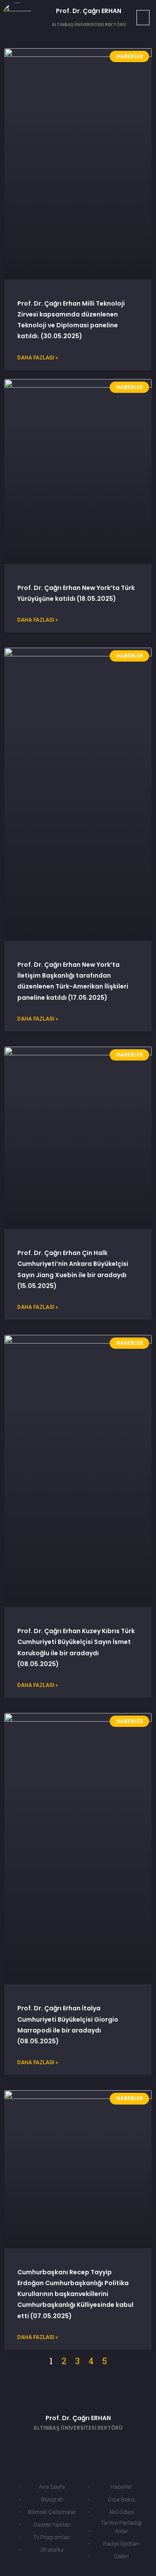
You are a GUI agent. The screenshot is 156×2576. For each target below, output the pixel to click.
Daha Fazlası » (38, 358)
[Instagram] (117, 2446)
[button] (143, 18)
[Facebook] (39, 2446)
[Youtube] (91, 2446)
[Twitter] (65, 2446)
